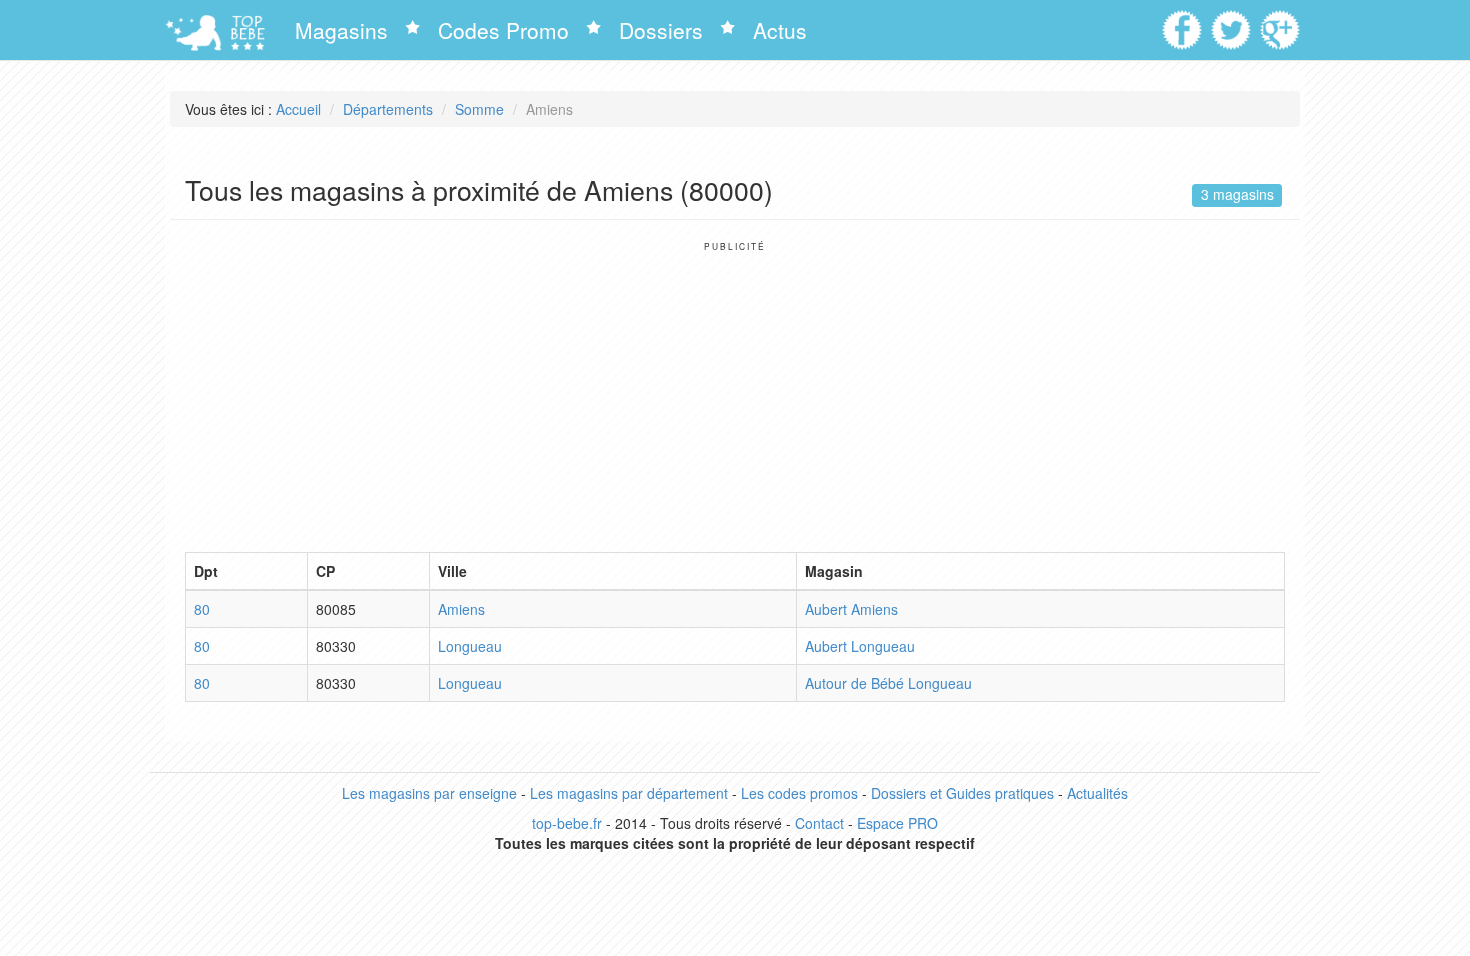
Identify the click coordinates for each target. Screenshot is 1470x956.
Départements (388, 109)
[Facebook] (1184, 23)
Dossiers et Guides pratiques (962, 793)
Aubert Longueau (860, 646)
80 (202, 609)
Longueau (470, 646)
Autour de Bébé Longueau (888, 683)
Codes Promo (503, 30)
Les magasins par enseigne (429, 793)
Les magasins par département (629, 793)
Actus (780, 30)
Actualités (1097, 793)
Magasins (341, 30)
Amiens (461, 609)
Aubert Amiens (851, 609)
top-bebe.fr (567, 823)
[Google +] (1282, 23)
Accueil (298, 109)
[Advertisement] (735, 392)
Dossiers (661, 30)
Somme (479, 109)
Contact (819, 823)
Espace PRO (897, 823)
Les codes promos (799, 793)
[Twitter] (1233, 23)
